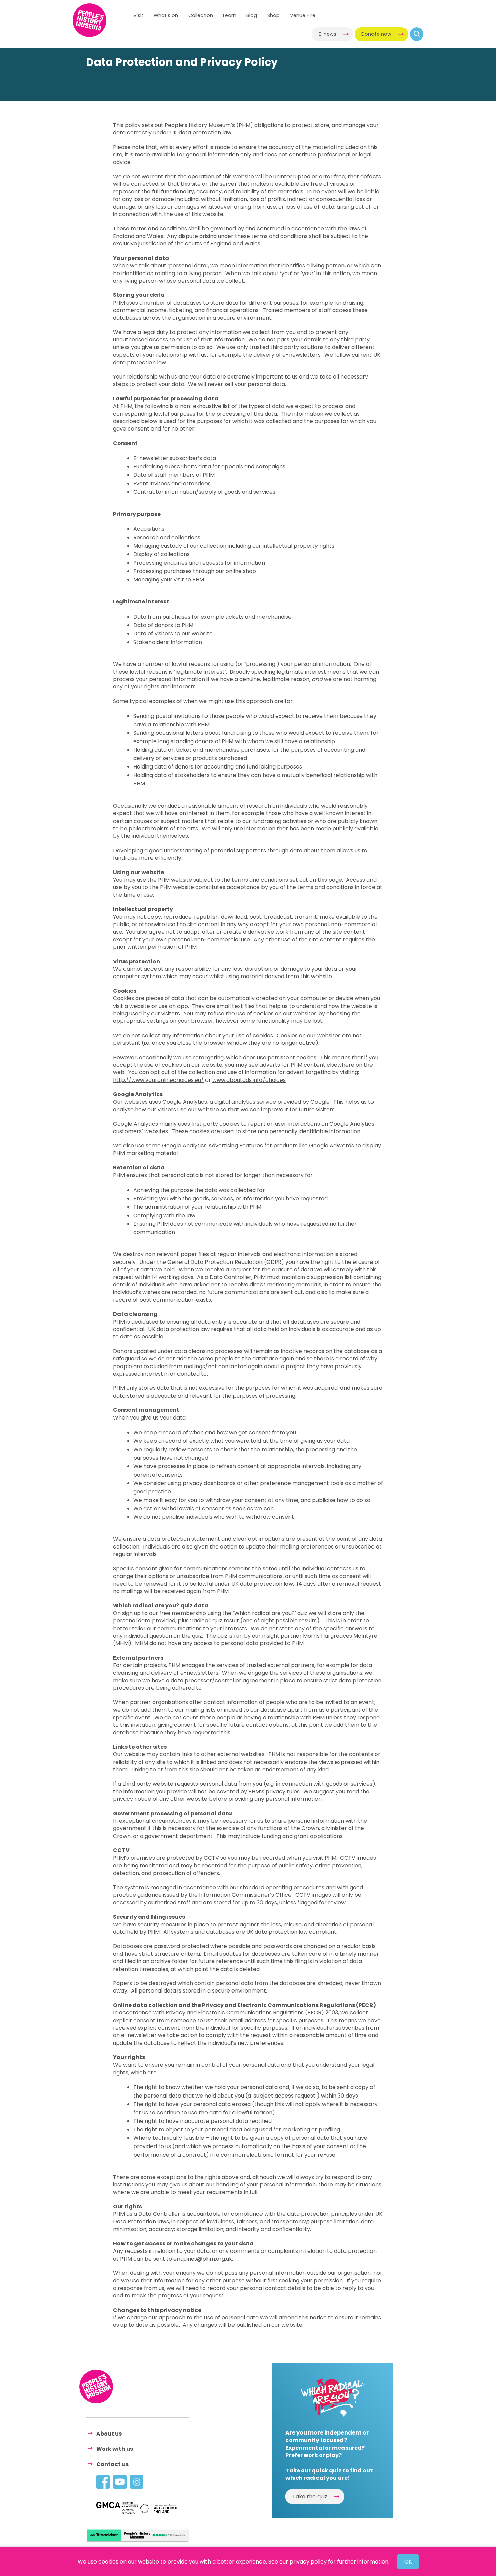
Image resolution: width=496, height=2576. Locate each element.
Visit (138, 15)
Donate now (376, 34)
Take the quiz (310, 2496)
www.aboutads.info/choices (249, 1080)
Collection (201, 15)
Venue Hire (303, 15)
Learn (230, 15)
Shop (273, 15)
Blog (252, 15)
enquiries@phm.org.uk (203, 2259)
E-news (327, 34)
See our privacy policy (297, 2562)
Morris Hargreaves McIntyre (340, 1636)
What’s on (166, 15)
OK (408, 2562)
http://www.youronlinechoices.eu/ (158, 1080)
